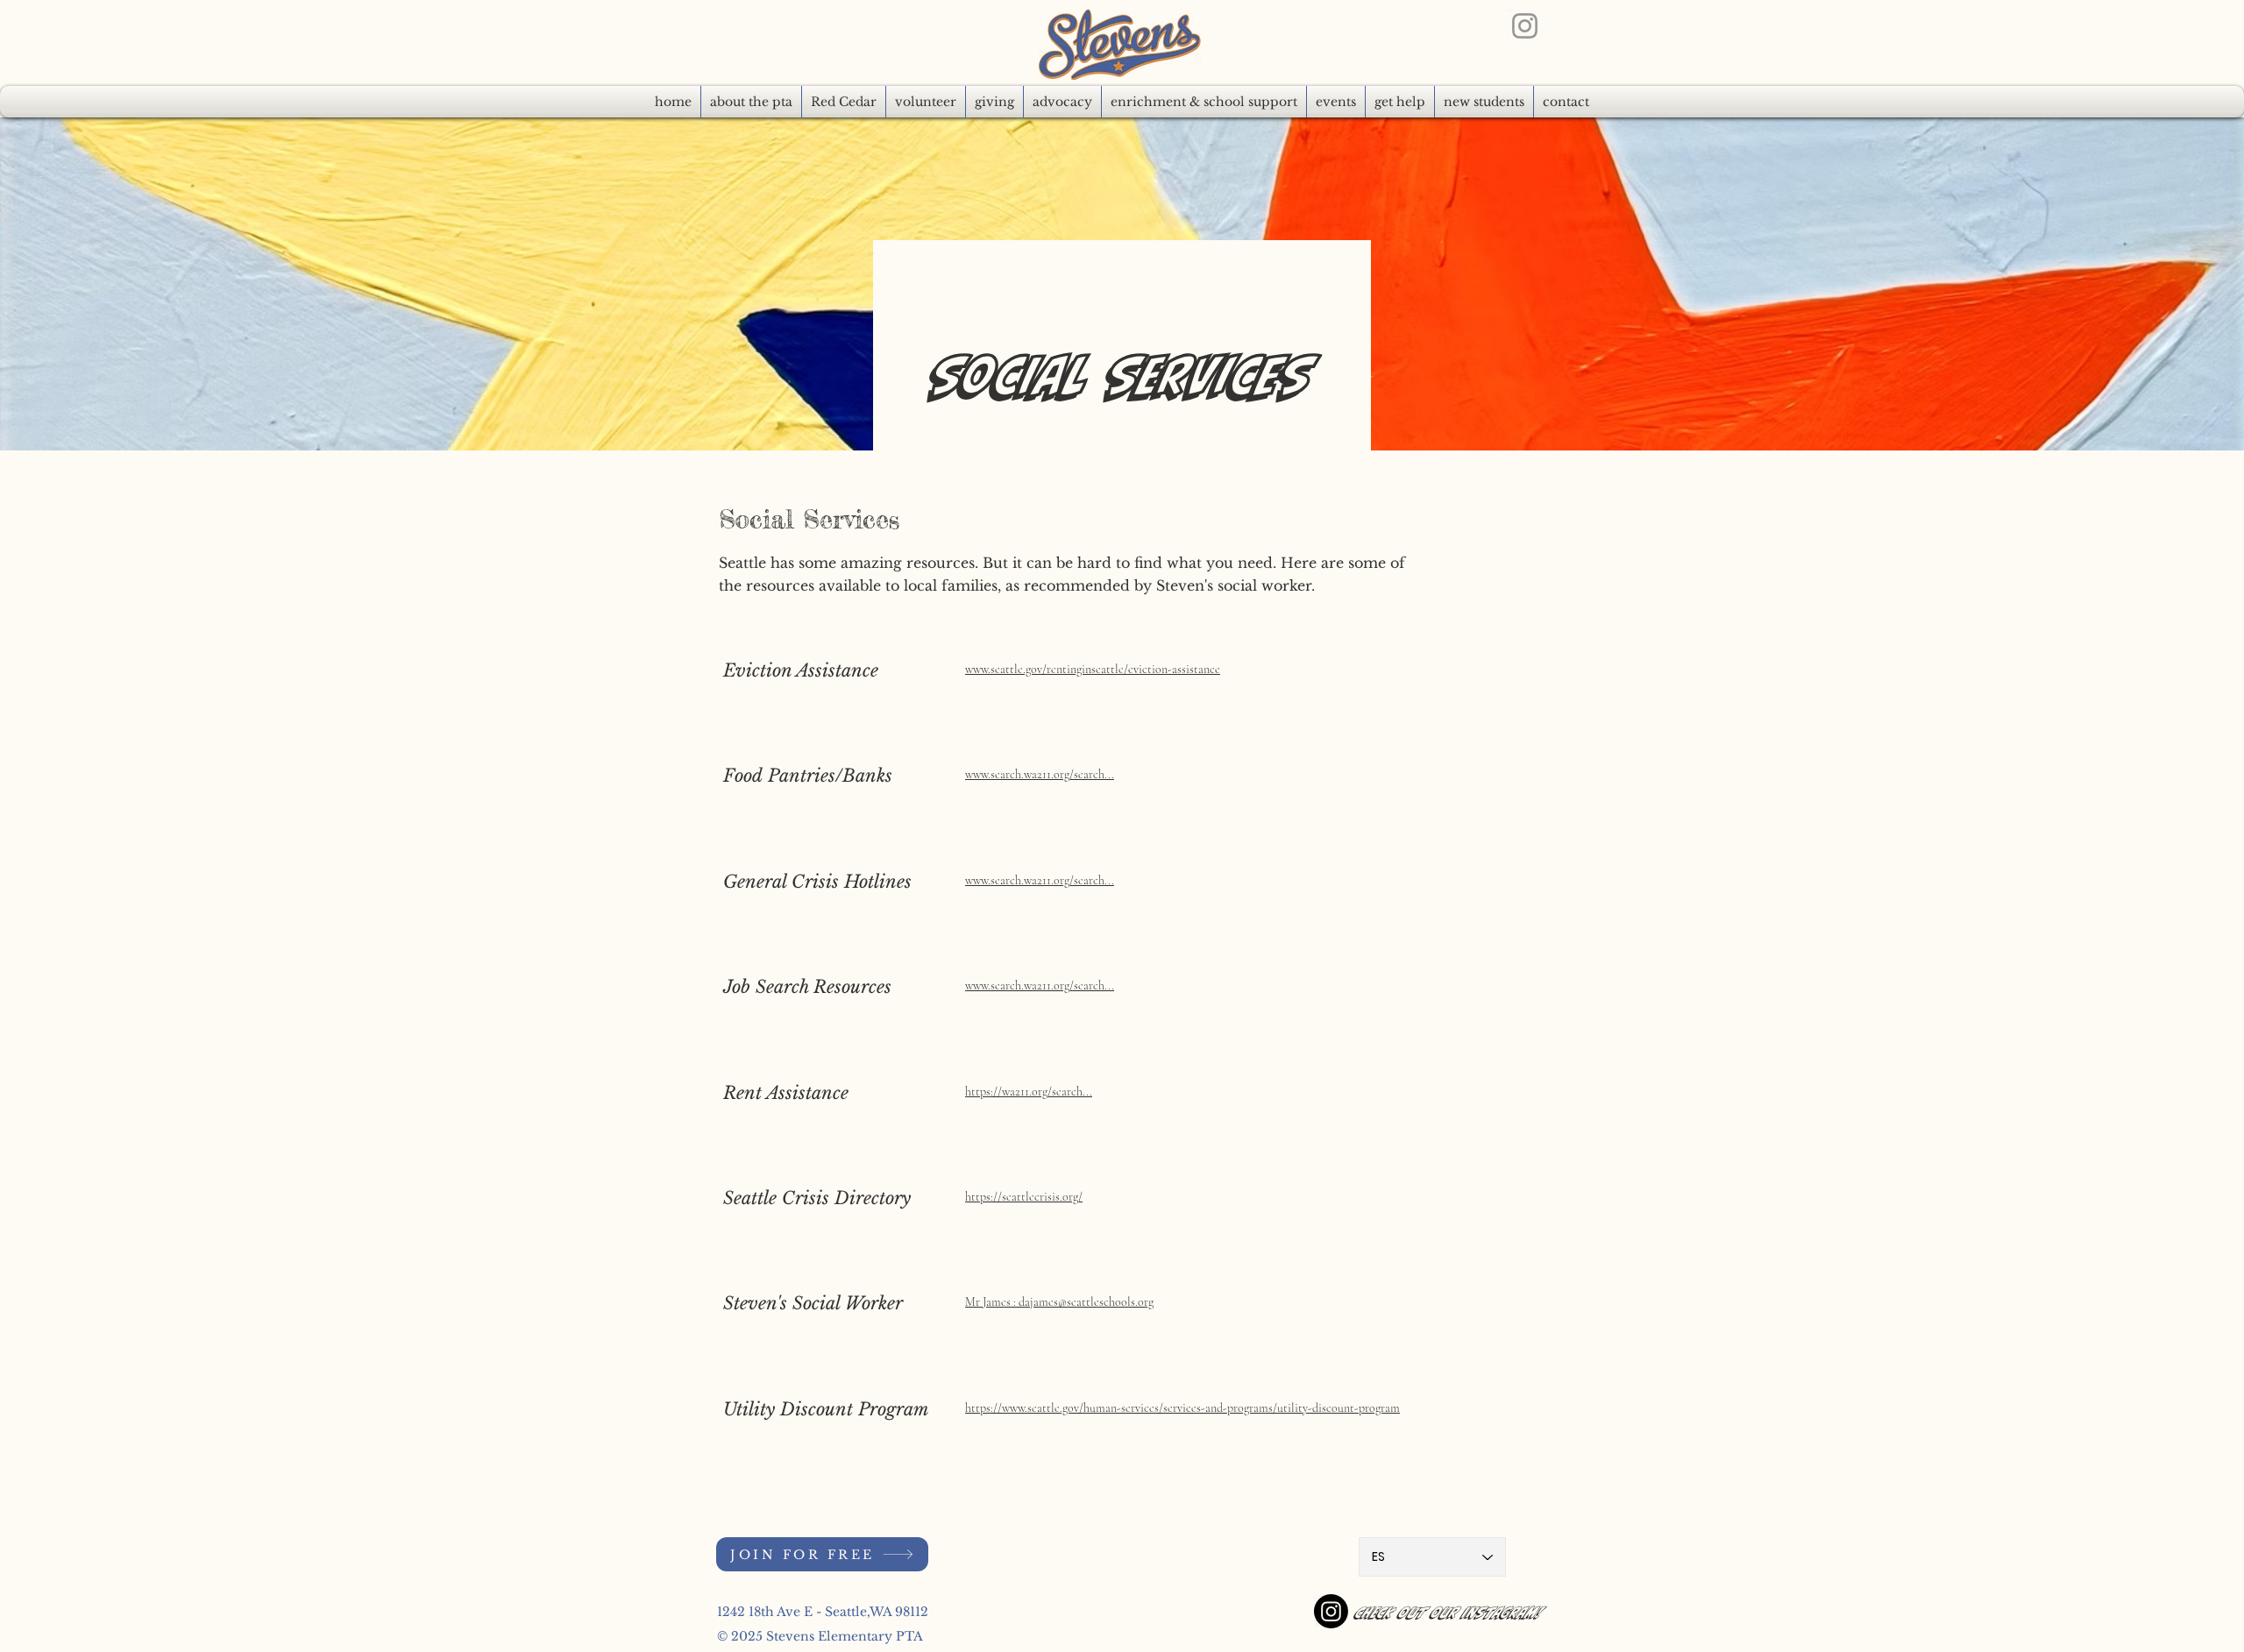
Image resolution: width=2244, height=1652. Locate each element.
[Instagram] (1525, 26)
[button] (1062, 102)
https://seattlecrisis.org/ (1024, 1197)
